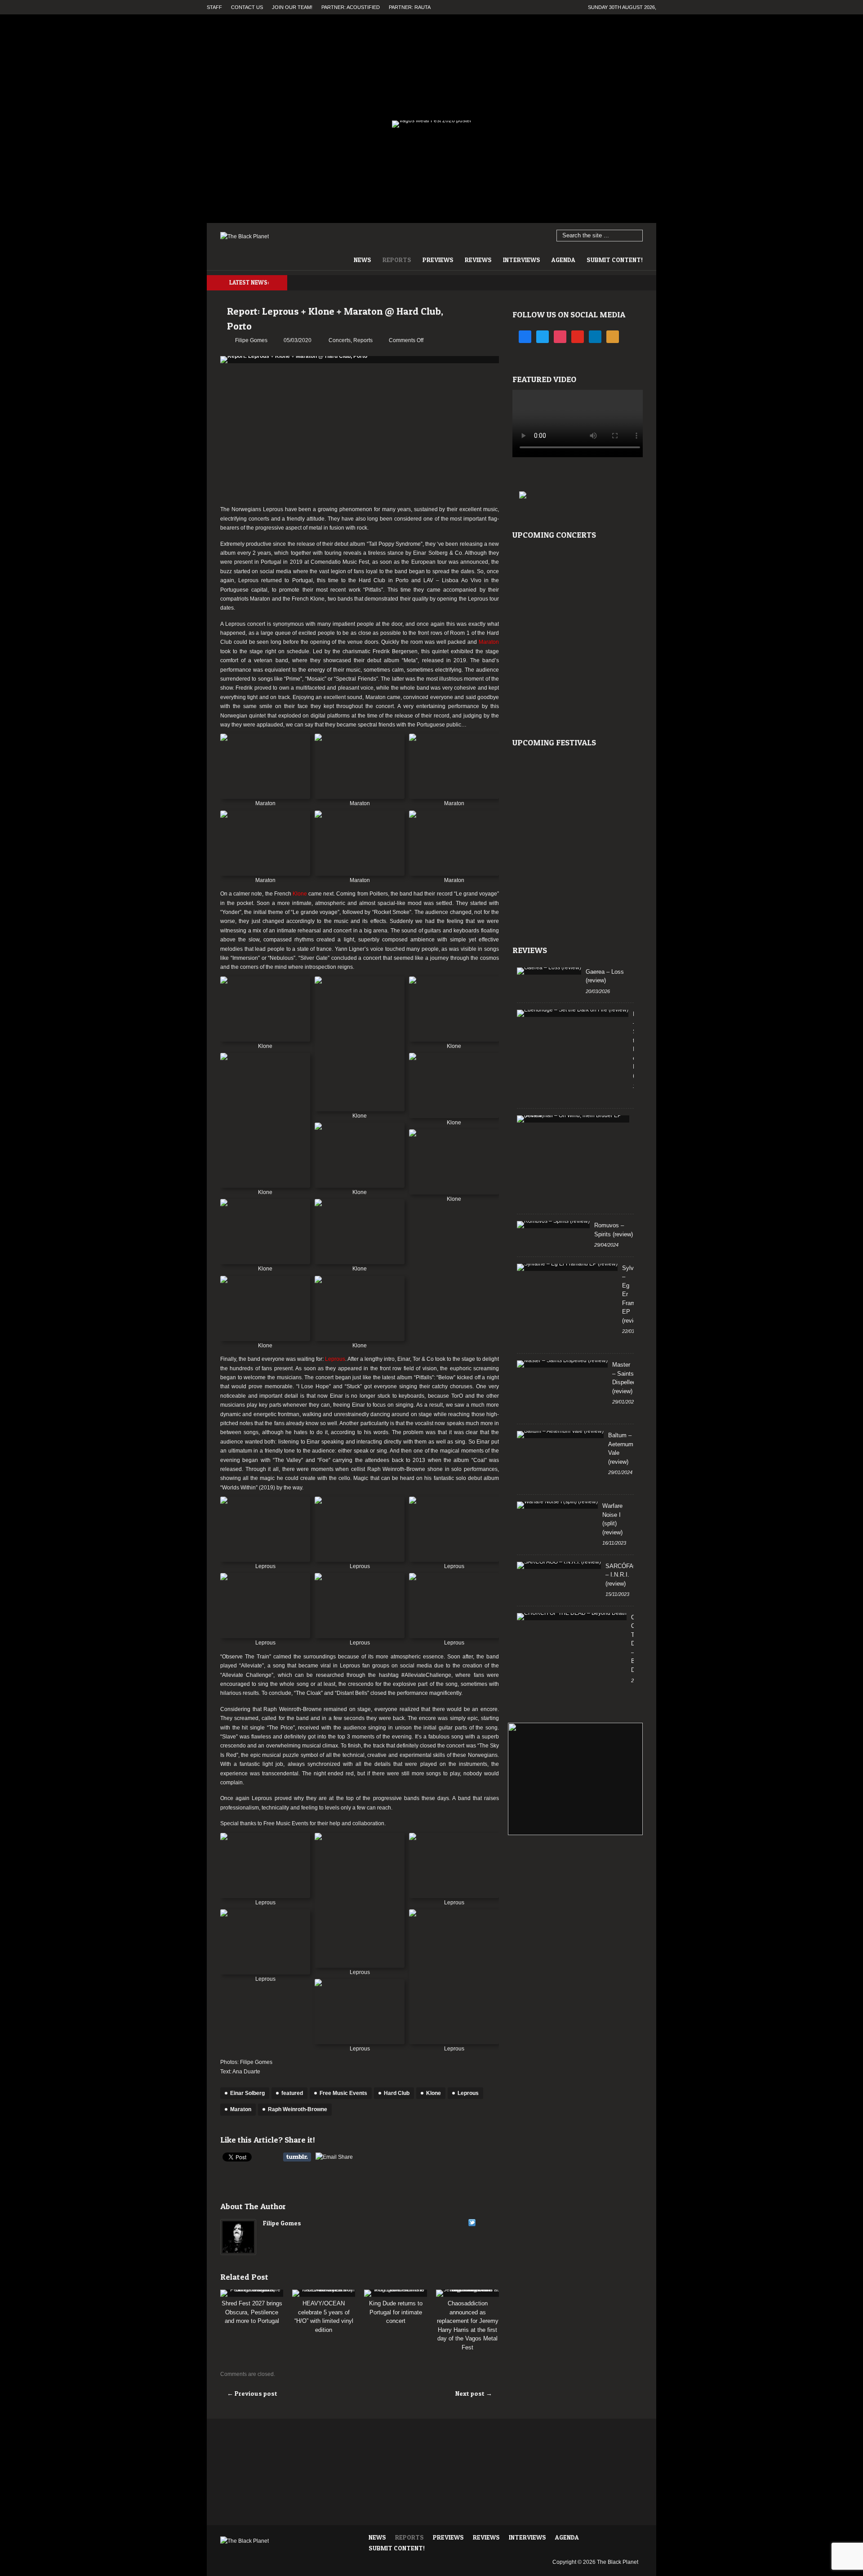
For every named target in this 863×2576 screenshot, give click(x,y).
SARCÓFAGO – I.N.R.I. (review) (624, 1575)
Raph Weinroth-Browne (298, 2109)
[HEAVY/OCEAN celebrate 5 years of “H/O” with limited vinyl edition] (324, 2293)
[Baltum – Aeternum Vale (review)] (560, 1435)
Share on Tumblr (297, 2157)
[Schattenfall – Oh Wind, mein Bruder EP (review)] (573, 1119)
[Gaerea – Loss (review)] (549, 971)
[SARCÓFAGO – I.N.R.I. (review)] (559, 1565)
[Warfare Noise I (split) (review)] (557, 1505)
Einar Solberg (247, 2093)
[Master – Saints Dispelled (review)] (562, 1364)
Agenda (563, 260)
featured (292, 2093)
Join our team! (292, 7)
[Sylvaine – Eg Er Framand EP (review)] (567, 1267)
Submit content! (615, 260)
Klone (434, 2093)
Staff (214, 7)
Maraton (241, 2109)
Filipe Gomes (282, 2223)
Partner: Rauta (410, 7)
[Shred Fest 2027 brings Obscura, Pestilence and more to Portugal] (252, 2293)
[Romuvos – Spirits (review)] (553, 1225)
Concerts (340, 340)
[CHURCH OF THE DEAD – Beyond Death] (572, 1617)
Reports (397, 260)
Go (636, 236)
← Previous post (252, 2393)
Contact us (247, 7)
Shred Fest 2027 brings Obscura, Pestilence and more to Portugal (252, 2312)
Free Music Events (343, 2093)
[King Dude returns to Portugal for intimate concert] (396, 2293)
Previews (438, 260)
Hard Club (397, 2093)
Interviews (522, 260)
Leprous (468, 2093)
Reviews (478, 260)
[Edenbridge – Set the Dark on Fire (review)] (573, 1013)
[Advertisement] (360, 435)
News (363, 260)
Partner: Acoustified (351, 7)
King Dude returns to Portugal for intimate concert (396, 2312)
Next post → (474, 2393)
